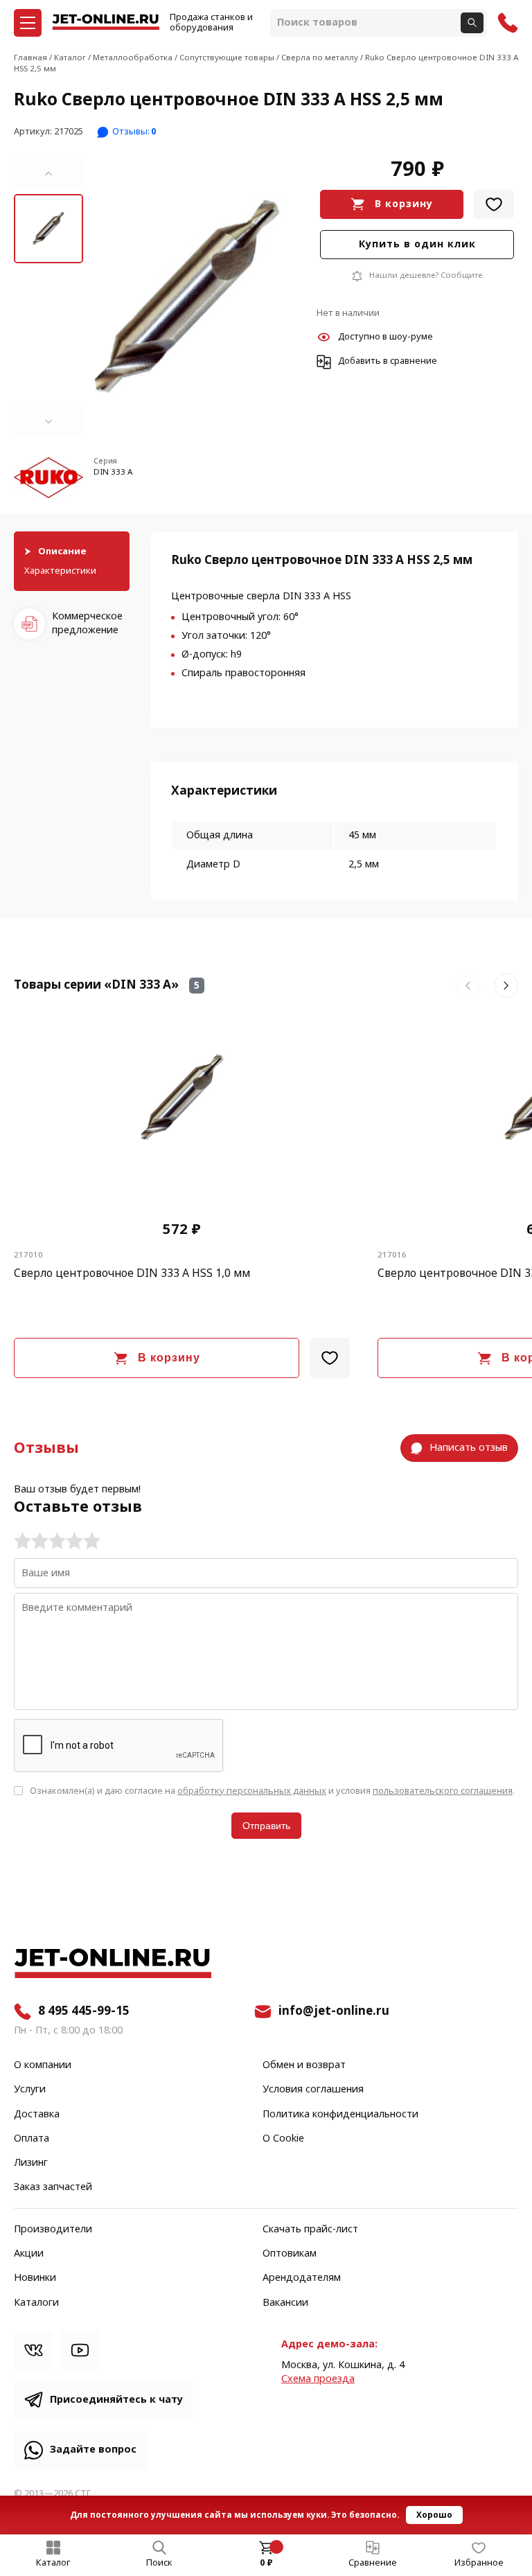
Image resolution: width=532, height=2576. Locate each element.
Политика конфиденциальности (340, 2115)
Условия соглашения (313, 2090)
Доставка (37, 2115)
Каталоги (36, 2303)
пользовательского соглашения (443, 1791)
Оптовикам (290, 2254)
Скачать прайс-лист (310, 2230)
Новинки (35, 2278)
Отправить (266, 1826)
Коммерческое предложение (87, 623)
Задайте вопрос (93, 2450)
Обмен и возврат (304, 2065)
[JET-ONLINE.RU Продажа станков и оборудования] (106, 23)
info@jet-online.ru (334, 2011)
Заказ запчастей (53, 2187)
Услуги (30, 2090)
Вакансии (285, 2303)
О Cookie (283, 2139)
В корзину (404, 204)
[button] (48, 174)
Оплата (32, 2139)
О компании (43, 2065)
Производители (53, 2230)
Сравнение (373, 2563)
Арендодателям (302, 2278)
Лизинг (31, 2163)
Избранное (479, 2563)
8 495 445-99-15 (84, 2011)
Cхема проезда (318, 2379)
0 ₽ (266, 2563)
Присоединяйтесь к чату (116, 2400)
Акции (29, 2254)
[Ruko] (48, 479)
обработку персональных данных (252, 1791)
